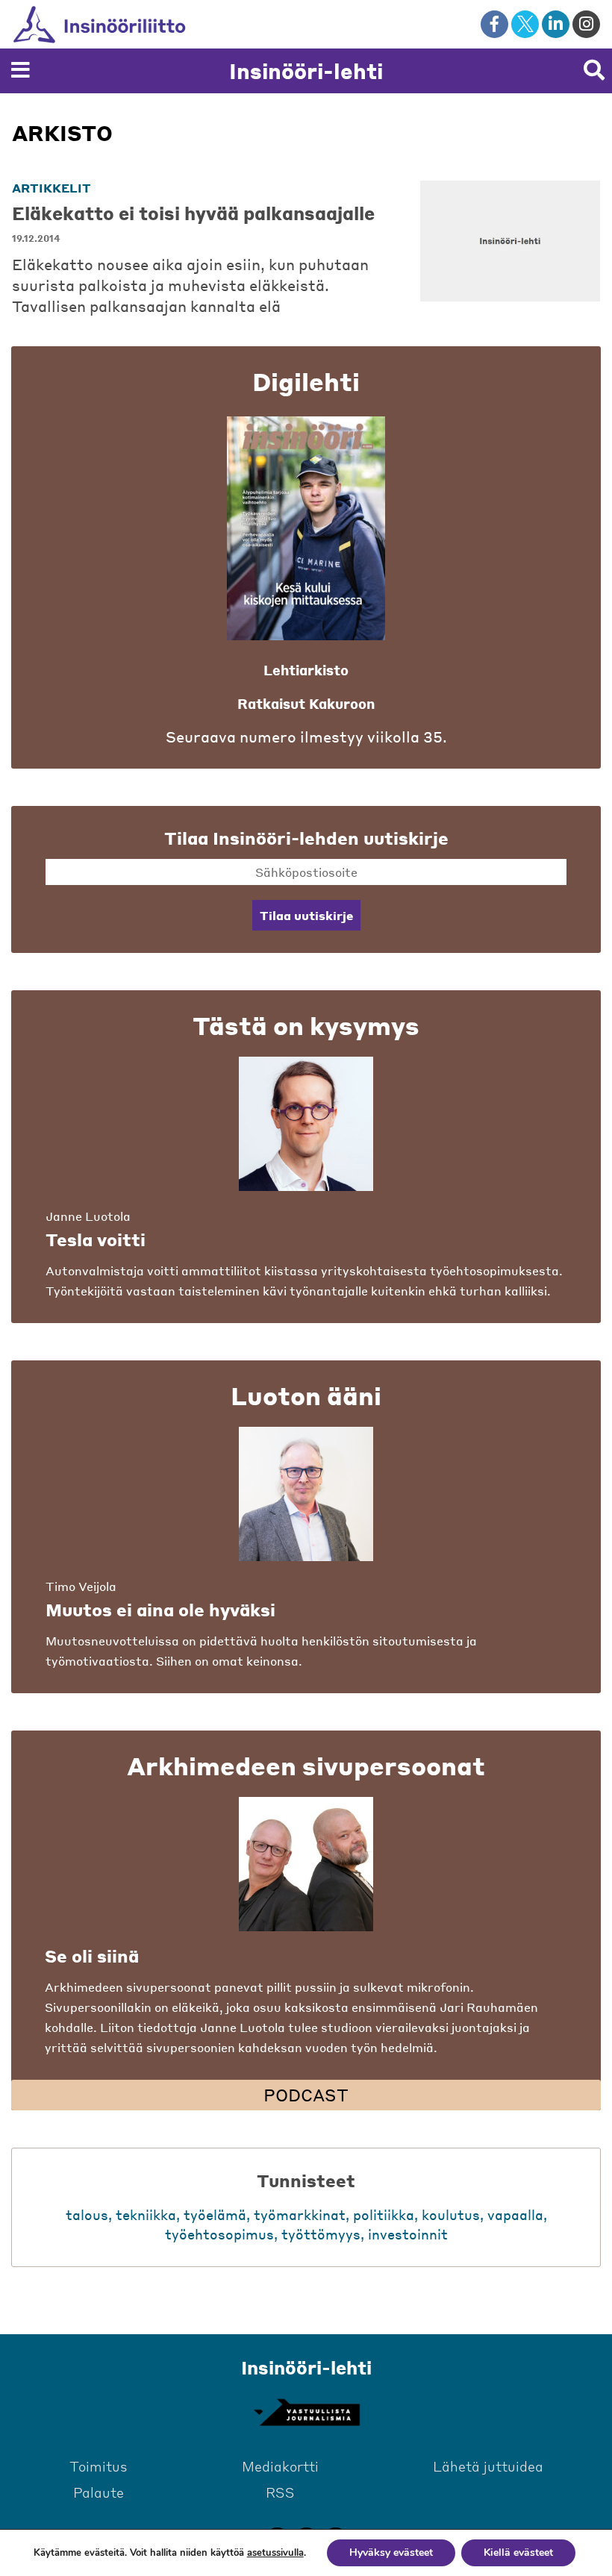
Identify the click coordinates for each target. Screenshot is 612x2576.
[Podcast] (306, 1864)
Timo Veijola (81, 1586)
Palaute (99, 2492)
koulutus (451, 2214)
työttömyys (321, 2234)
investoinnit (408, 2234)
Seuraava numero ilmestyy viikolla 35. (306, 737)
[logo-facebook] (494, 24)
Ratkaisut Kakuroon (306, 703)
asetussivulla (275, 2553)
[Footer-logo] (306, 2413)
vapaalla (515, 2214)
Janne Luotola (88, 1216)
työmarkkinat (300, 2214)
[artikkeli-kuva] (510, 241)
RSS (280, 2492)
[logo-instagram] (586, 24)
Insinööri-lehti (306, 71)
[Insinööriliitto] (124, 24)
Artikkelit (51, 188)
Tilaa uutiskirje (306, 915)
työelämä (215, 2214)
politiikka (384, 2214)
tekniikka (146, 2214)
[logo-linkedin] (556, 24)
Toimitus (99, 2466)
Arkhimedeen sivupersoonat (306, 1766)
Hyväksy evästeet (391, 2552)
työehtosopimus (219, 2234)
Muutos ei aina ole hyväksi (160, 1610)
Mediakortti (280, 2466)
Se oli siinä (92, 1956)
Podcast (306, 2095)
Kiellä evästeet (518, 2552)
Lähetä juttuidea (488, 2466)
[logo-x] (525, 24)
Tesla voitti (96, 1239)
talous (87, 2214)
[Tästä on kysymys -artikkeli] (306, 1124)
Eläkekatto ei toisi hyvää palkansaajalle (193, 213)
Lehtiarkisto (306, 670)
